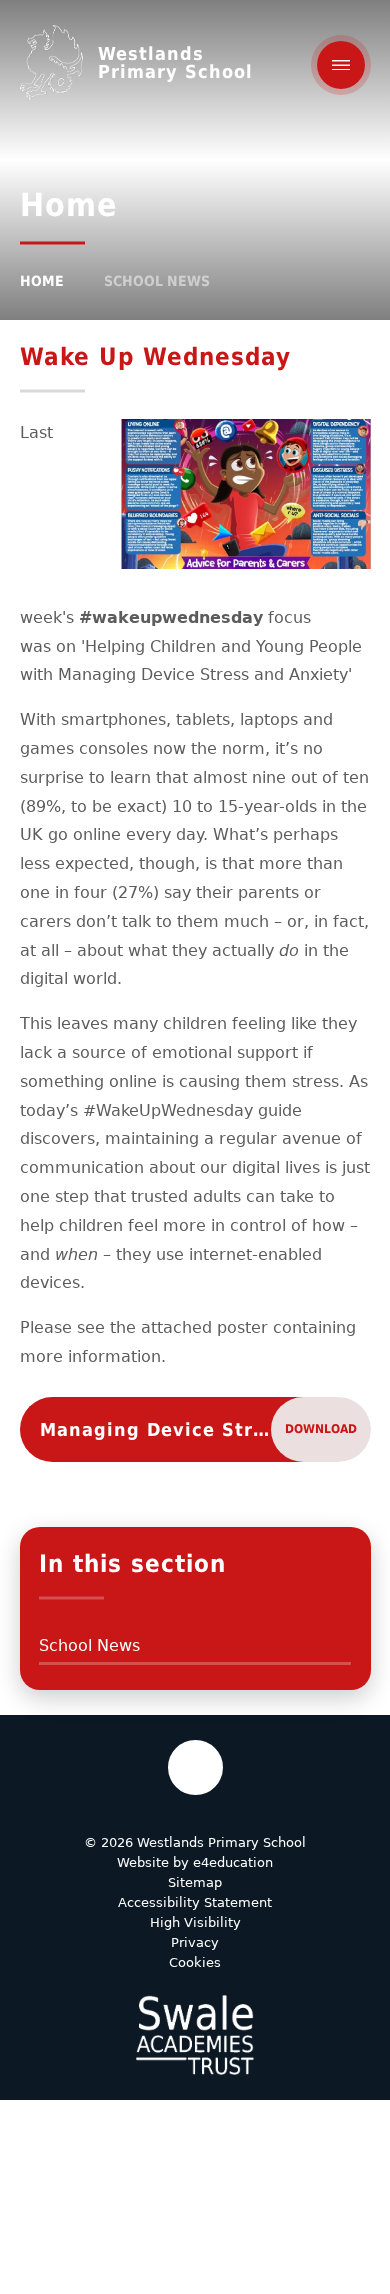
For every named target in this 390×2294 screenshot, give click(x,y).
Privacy (195, 1942)
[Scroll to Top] (195, 1767)
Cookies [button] (195, 1962)
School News (157, 281)
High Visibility (195, 1922)
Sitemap (195, 1882)
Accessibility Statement (195, 1902)
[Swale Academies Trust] (195, 2035)
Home (42, 281)
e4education (233, 1862)
